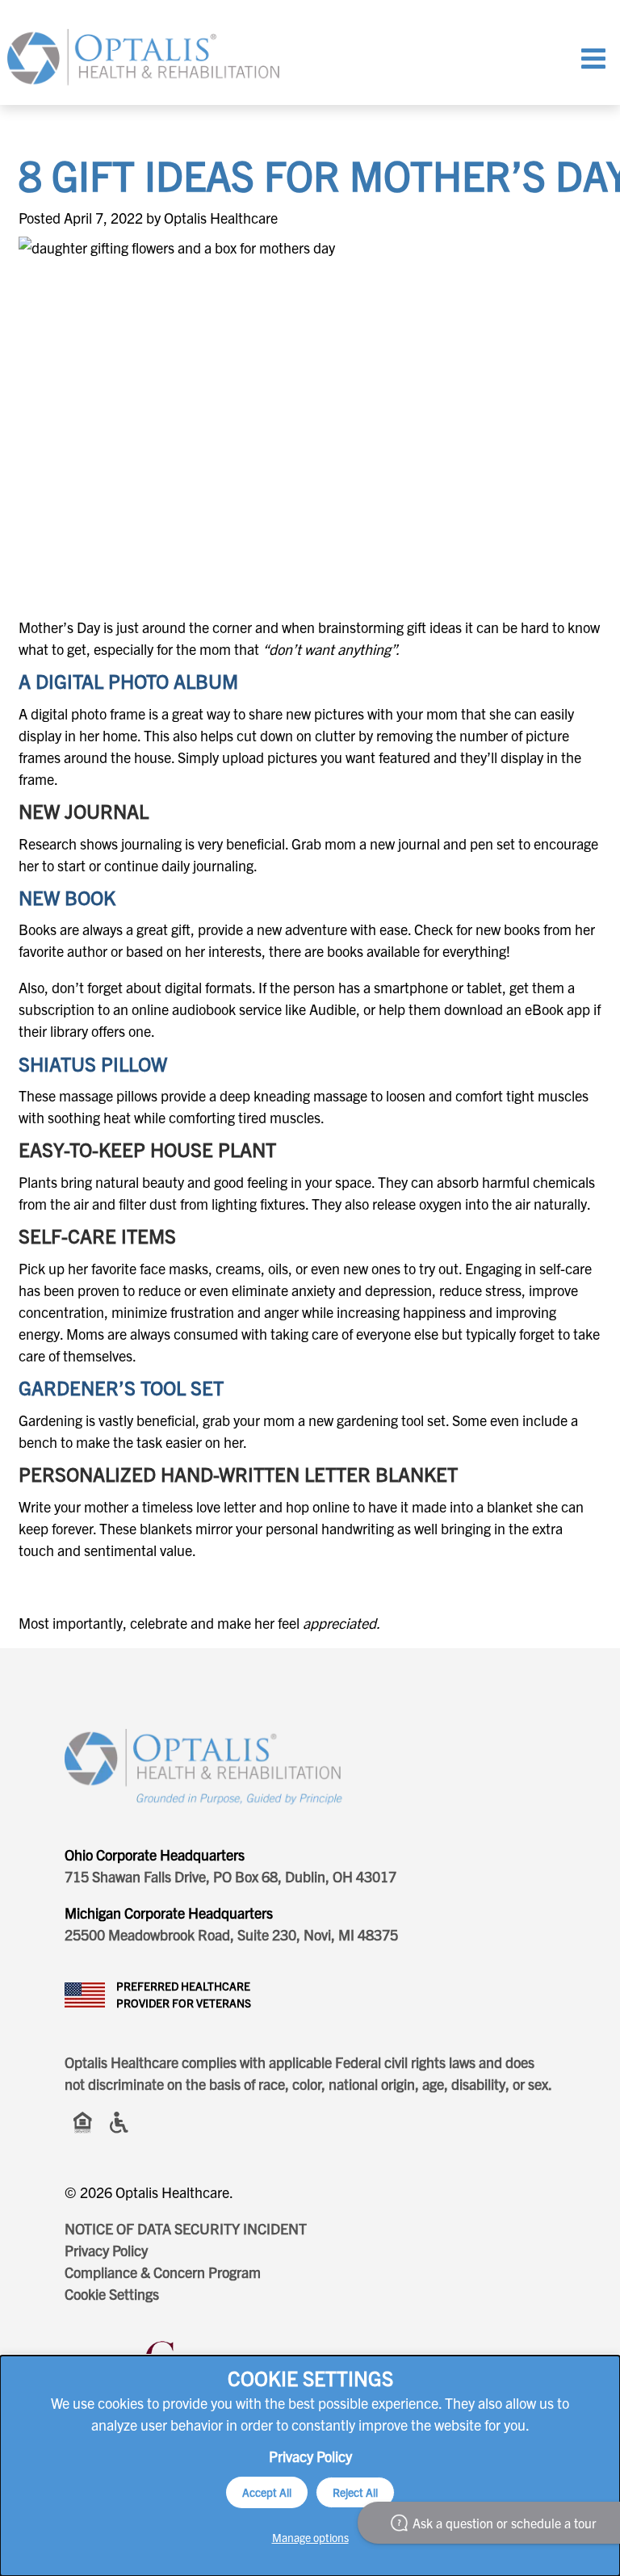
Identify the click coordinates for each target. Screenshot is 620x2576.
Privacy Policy (106, 2250)
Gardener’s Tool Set (121, 1387)
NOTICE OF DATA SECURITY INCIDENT (186, 2228)
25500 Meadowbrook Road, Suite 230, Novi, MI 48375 (231, 1934)
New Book (67, 897)
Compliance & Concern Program (163, 2272)
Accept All (267, 2492)
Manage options (310, 2537)
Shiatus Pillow (93, 1064)
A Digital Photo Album (128, 681)
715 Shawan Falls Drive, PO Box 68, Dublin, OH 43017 (230, 1876)
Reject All (355, 2492)
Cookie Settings (112, 2294)
